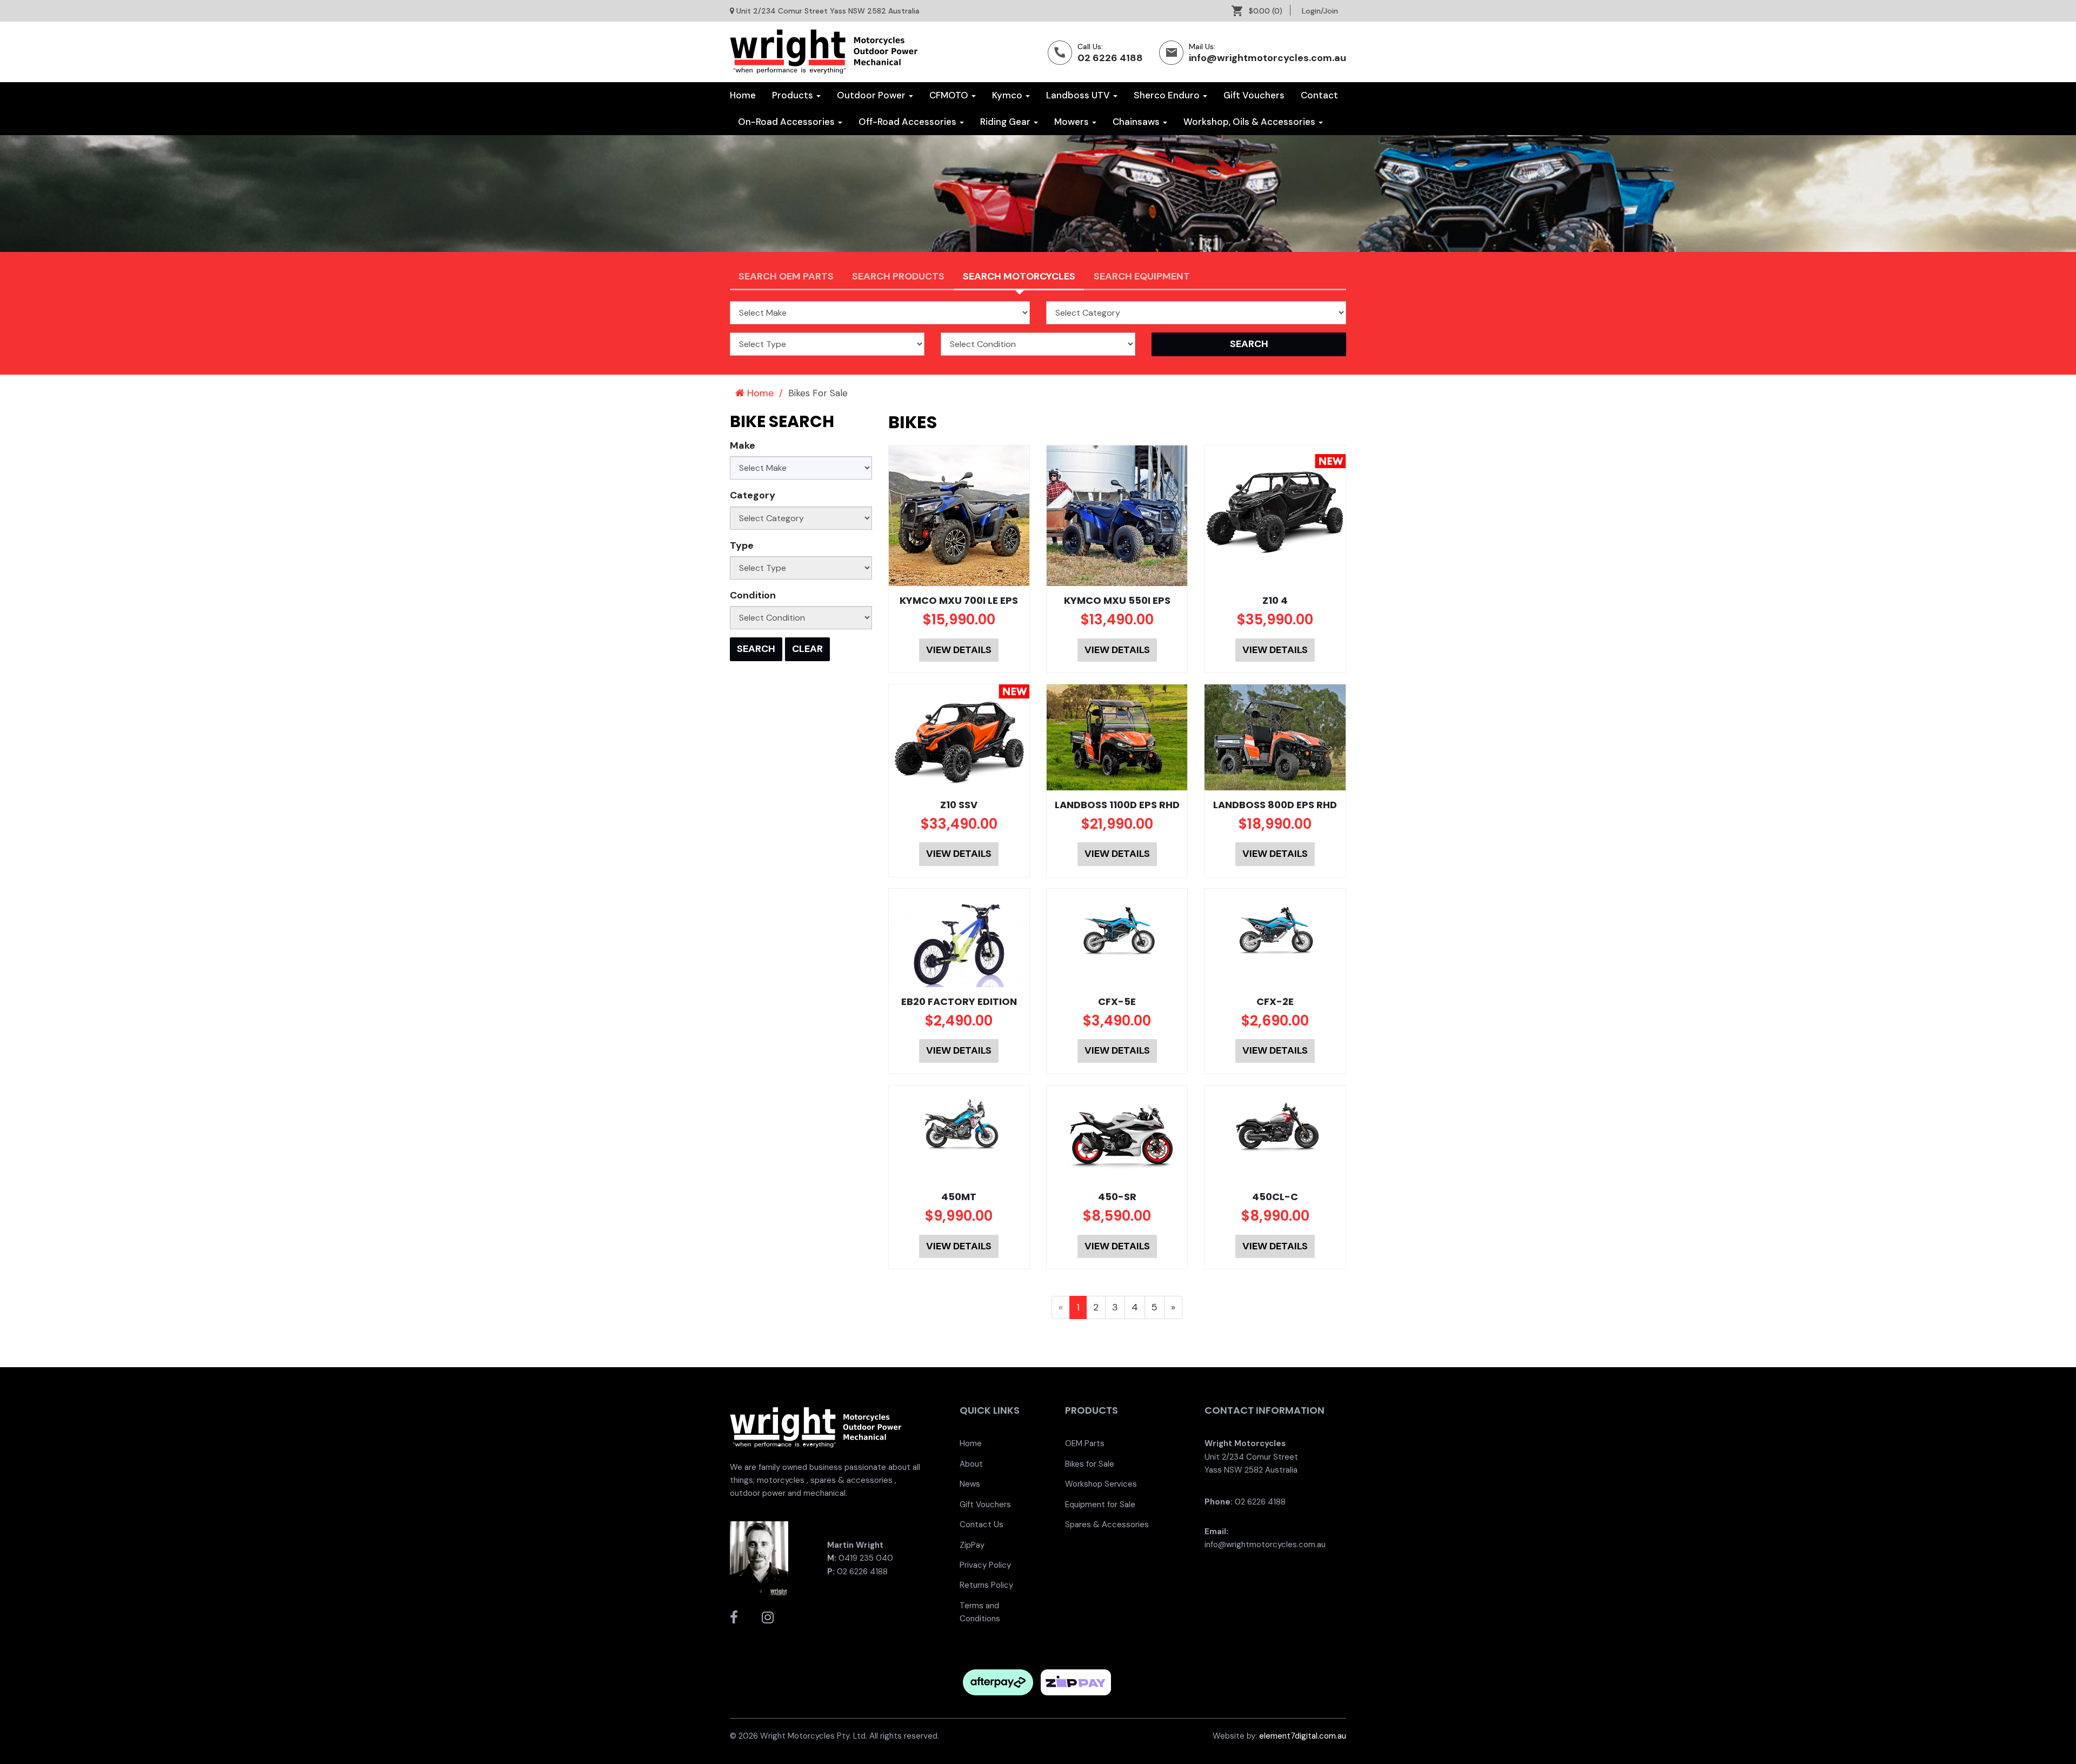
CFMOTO (950, 95)
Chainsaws (1137, 122)
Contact (1319, 95)
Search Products (898, 276)
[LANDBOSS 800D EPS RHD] (1275, 737)
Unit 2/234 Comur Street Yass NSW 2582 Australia (828, 11)
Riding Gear (1006, 122)
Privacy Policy (985, 1565)
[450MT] (959, 1126)
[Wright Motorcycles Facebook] (734, 1617)
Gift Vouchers (1254, 95)
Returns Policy (986, 1585)
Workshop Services (1101, 1484)
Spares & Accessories (1107, 1525)
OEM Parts (1085, 1443)
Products (794, 95)
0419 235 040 (866, 1558)
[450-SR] (1117, 1134)
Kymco (1008, 95)
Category (753, 495)
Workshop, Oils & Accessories (1250, 122)
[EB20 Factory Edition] (959, 938)
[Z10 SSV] (959, 737)
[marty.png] (759, 1557)
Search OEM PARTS (786, 276)
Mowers (1073, 122)
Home (743, 95)
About (971, 1464)
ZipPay (972, 1545)
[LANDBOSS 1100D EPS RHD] (1117, 737)
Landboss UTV (1079, 95)
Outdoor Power (872, 95)
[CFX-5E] (1117, 930)
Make (743, 445)
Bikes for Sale (1090, 1464)
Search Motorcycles (1019, 276)
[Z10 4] (1275, 507)
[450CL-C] (1275, 1126)
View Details (959, 650)
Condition (753, 595)
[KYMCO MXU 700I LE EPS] (959, 516)
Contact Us (982, 1525)
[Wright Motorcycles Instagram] (768, 1617)
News (970, 1484)
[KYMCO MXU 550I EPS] (1117, 516)
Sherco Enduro (1168, 95)
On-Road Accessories (787, 122)
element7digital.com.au (1303, 1736)
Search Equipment (1142, 276)
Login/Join (1320, 11)
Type (742, 545)
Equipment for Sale (1100, 1505)
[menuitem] (1261, 11)
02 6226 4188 (1110, 58)
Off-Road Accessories (909, 122)
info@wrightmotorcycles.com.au (1267, 58)
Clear (807, 649)
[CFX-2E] (1275, 930)
